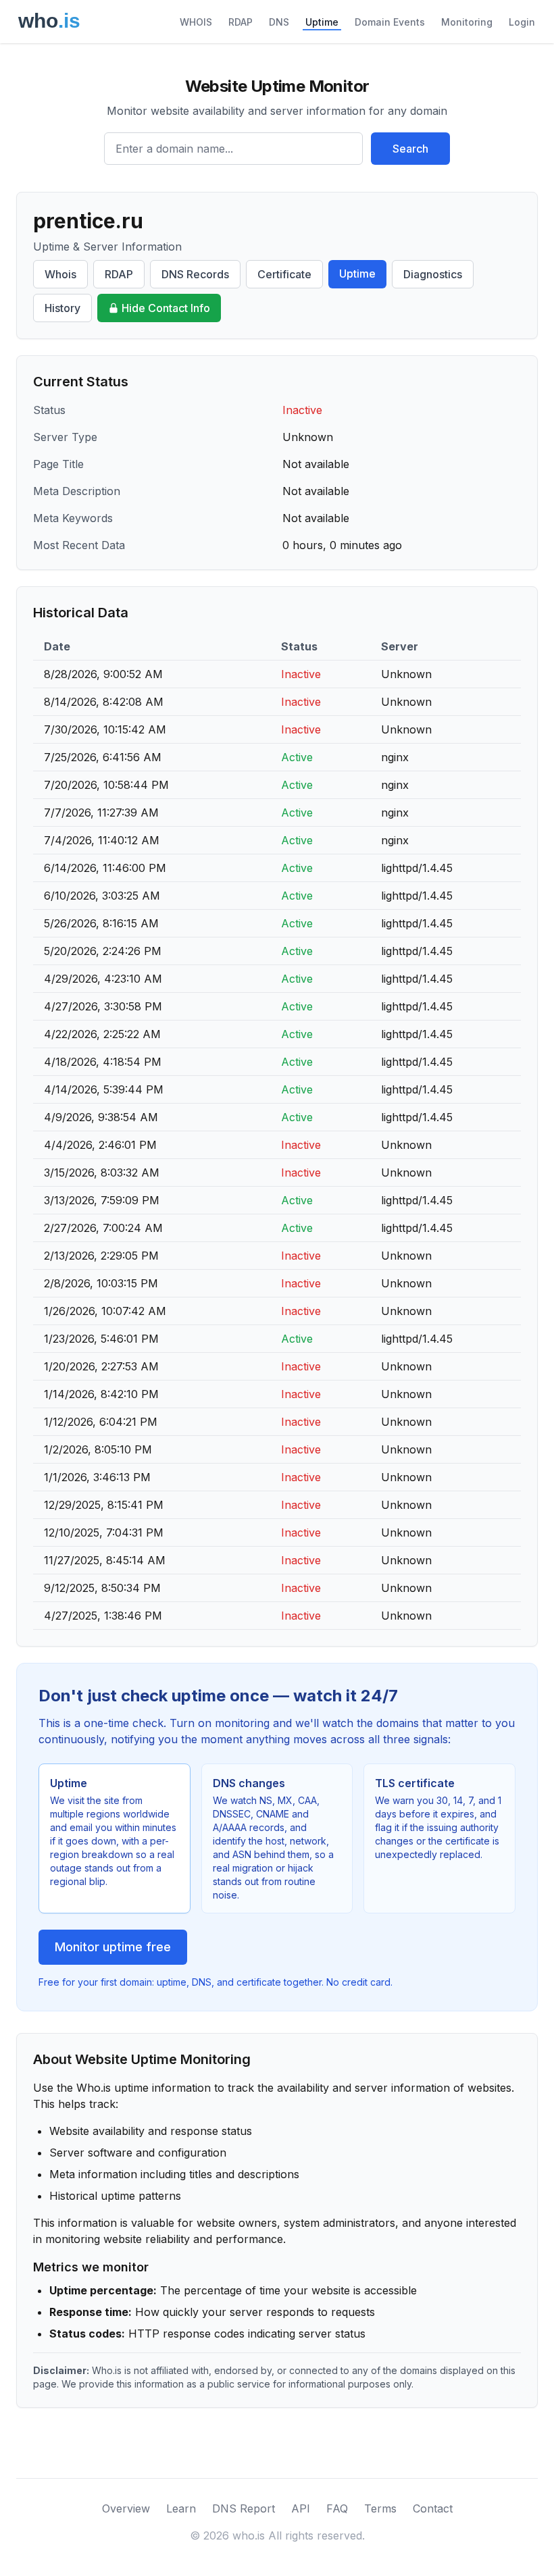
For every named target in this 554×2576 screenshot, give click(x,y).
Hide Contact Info (166, 308)
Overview (126, 2508)
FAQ (337, 2508)
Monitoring (467, 22)
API (301, 2508)
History (62, 308)
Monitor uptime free (113, 1947)
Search (410, 149)
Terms (380, 2508)
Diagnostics (433, 274)
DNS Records (195, 274)
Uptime (322, 22)
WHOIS (196, 22)
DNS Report (244, 2508)
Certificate (284, 274)
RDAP (241, 22)
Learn (181, 2508)
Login (522, 22)
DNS (279, 22)
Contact (433, 2508)
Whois (60, 274)
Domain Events (390, 22)
